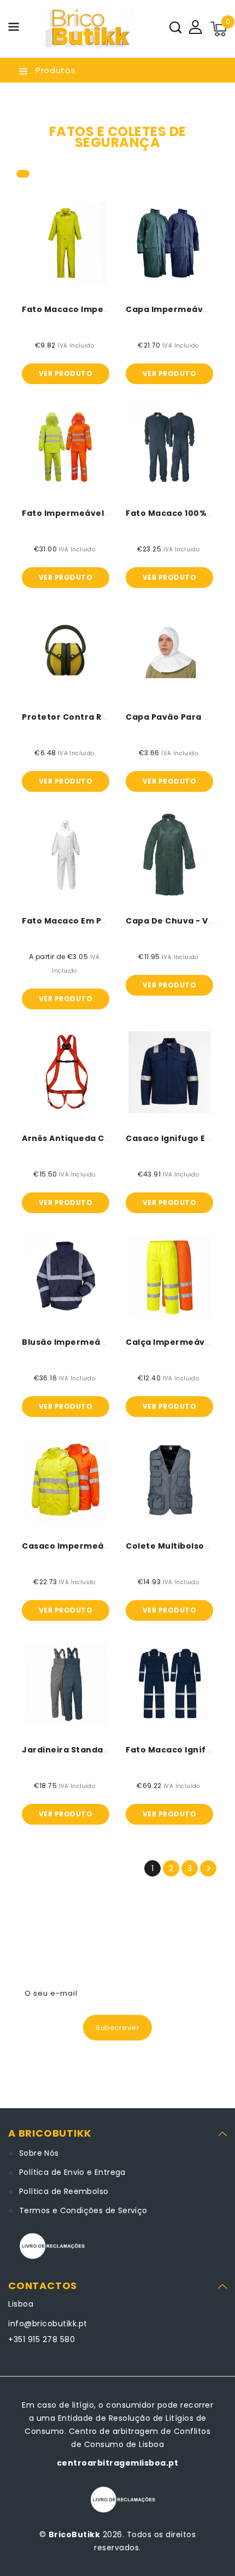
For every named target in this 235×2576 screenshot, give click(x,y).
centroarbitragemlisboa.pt (118, 2463)
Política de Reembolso (64, 2191)
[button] (14, 29)
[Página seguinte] (208, 1868)
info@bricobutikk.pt (48, 2324)
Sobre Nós (39, 2153)
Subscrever (117, 2028)
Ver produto (66, 374)
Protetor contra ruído (72, 717)
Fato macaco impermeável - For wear (106, 309)
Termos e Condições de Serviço (83, 2210)
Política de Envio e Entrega (72, 2172)
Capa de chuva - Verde (178, 921)
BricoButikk (75, 2534)
